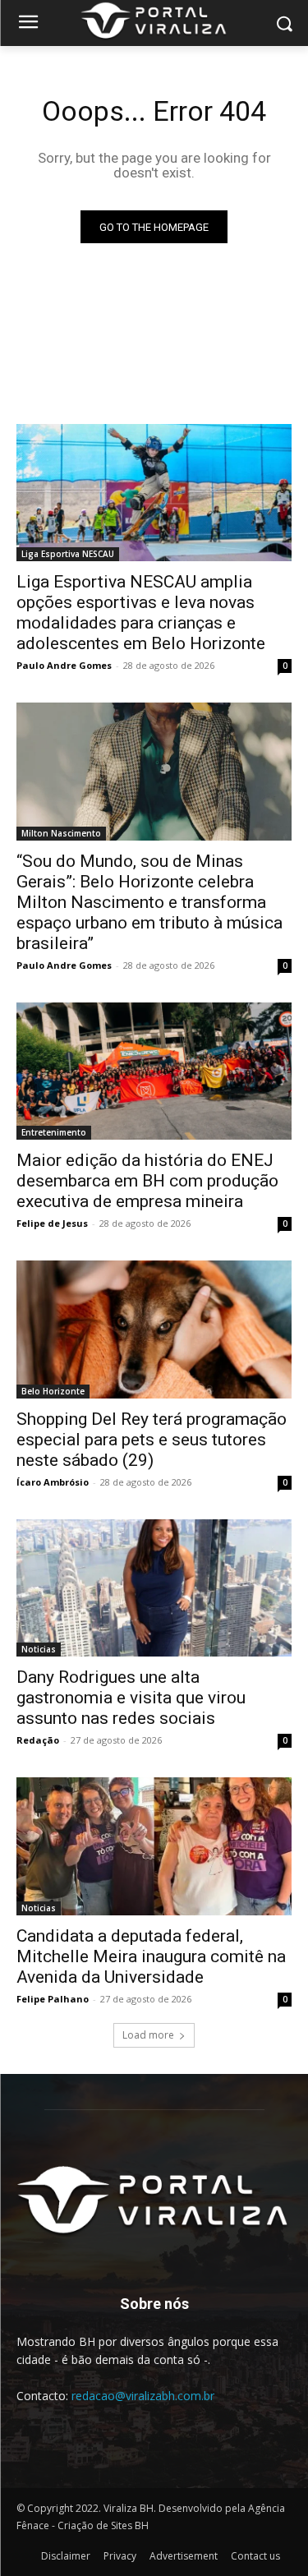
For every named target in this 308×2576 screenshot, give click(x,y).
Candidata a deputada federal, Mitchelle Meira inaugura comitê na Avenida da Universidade (151, 1956)
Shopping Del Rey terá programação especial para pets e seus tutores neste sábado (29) (152, 1440)
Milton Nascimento (61, 833)
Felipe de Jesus (52, 1223)
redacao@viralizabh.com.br (143, 2396)
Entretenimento (54, 1132)
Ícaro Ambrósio (53, 1482)
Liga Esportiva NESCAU (68, 554)
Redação (38, 1740)
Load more (148, 2035)
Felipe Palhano (53, 1999)
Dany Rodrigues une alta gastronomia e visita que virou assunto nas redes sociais (131, 1698)
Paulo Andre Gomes (64, 665)
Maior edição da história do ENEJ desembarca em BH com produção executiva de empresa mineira (147, 1181)
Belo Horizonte (53, 1391)
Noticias (39, 1649)
